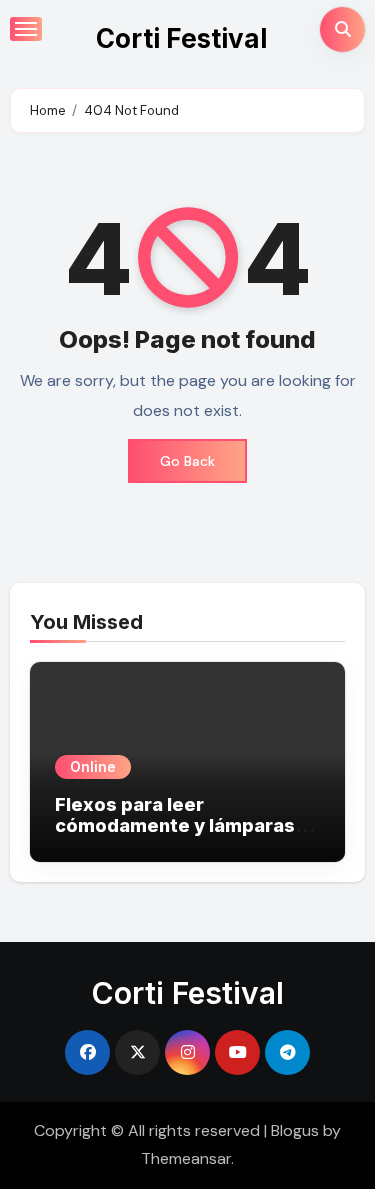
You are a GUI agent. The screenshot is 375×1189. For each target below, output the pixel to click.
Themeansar (186, 1158)
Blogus (295, 1130)
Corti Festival (181, 38)
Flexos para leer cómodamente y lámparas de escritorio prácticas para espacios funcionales (184, 837)
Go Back (187, 461)
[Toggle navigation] (26, 29)
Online (93, 766)
